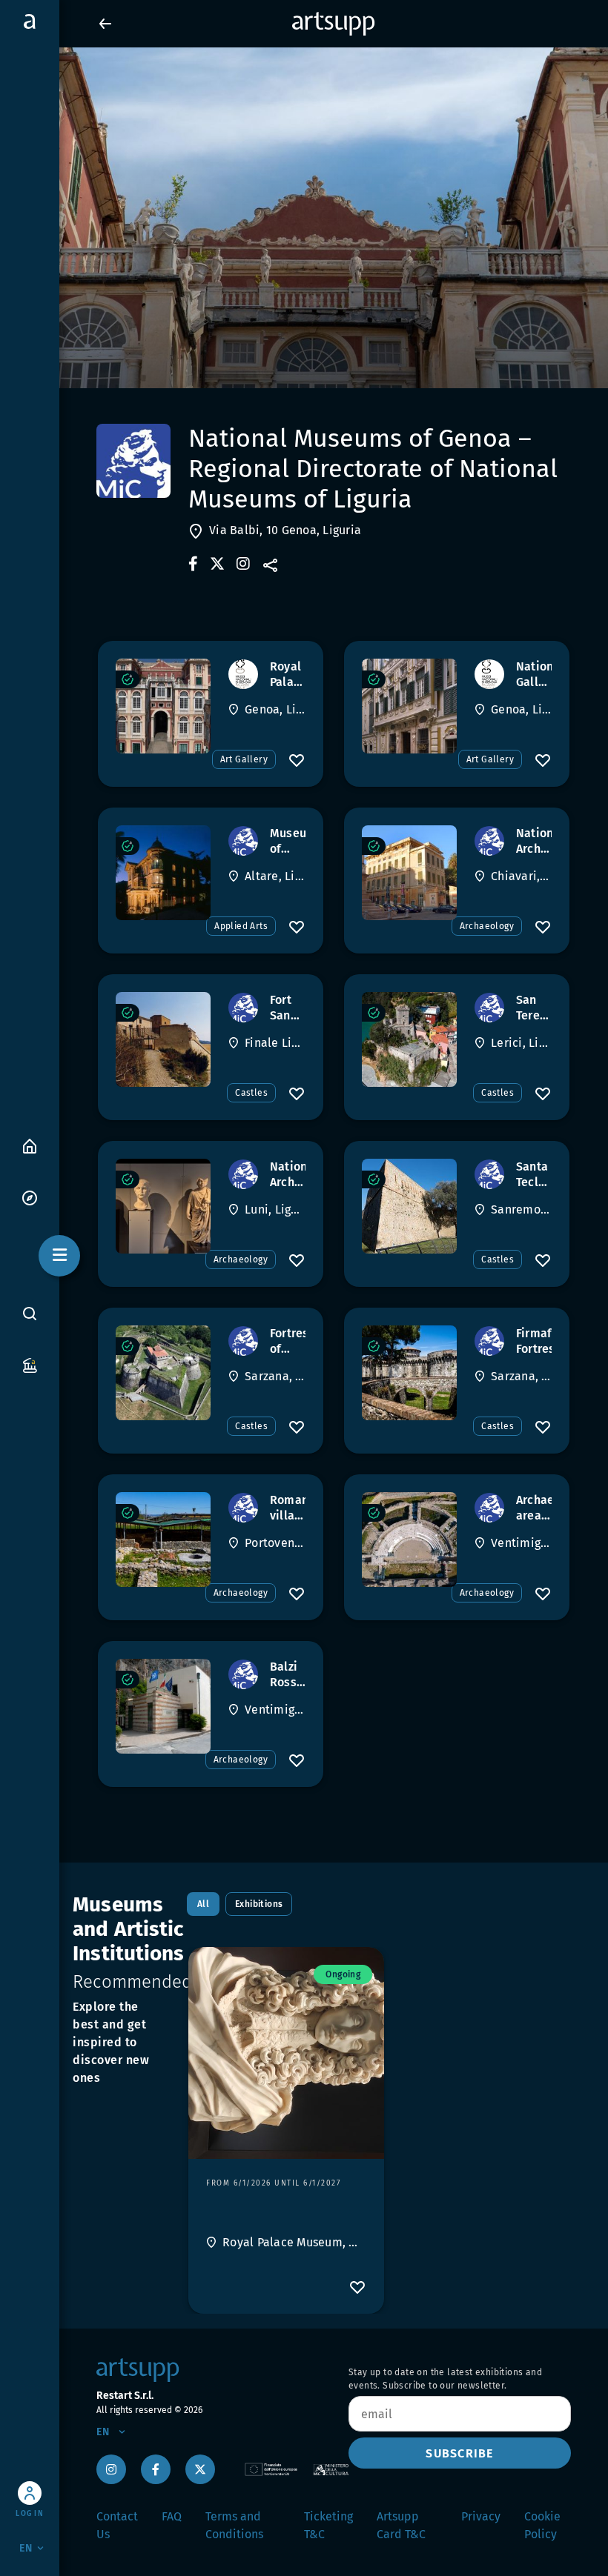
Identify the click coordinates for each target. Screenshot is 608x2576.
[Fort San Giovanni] (163, 1039)
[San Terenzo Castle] (409, 1039)
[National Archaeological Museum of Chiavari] (409, 873)
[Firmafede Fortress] (409, 1373)
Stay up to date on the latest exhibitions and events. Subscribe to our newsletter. (445, 2379)
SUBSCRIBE (459, 2453)
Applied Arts (241, 926)
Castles (251, 1093)
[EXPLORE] (30, 1197)
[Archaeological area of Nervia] (409, 1540)
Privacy (481, 2516)
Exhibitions (259, 1904)
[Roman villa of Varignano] (163, 1540)
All (203, 1904)
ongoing (343, 1974)
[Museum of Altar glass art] (163, 873)
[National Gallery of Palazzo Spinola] (409, 706)
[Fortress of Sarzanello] (163, 1373)
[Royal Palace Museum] (163, 706)
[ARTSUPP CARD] (30, 1364)
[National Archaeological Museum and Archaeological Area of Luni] (163, 1206)
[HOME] (30, 1145)
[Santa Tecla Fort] (409, 1206)
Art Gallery (244, 759)
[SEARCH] (30, 1314)
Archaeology (487, 926)
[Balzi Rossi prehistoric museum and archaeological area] (163, 1706)
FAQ (172, 2516)
